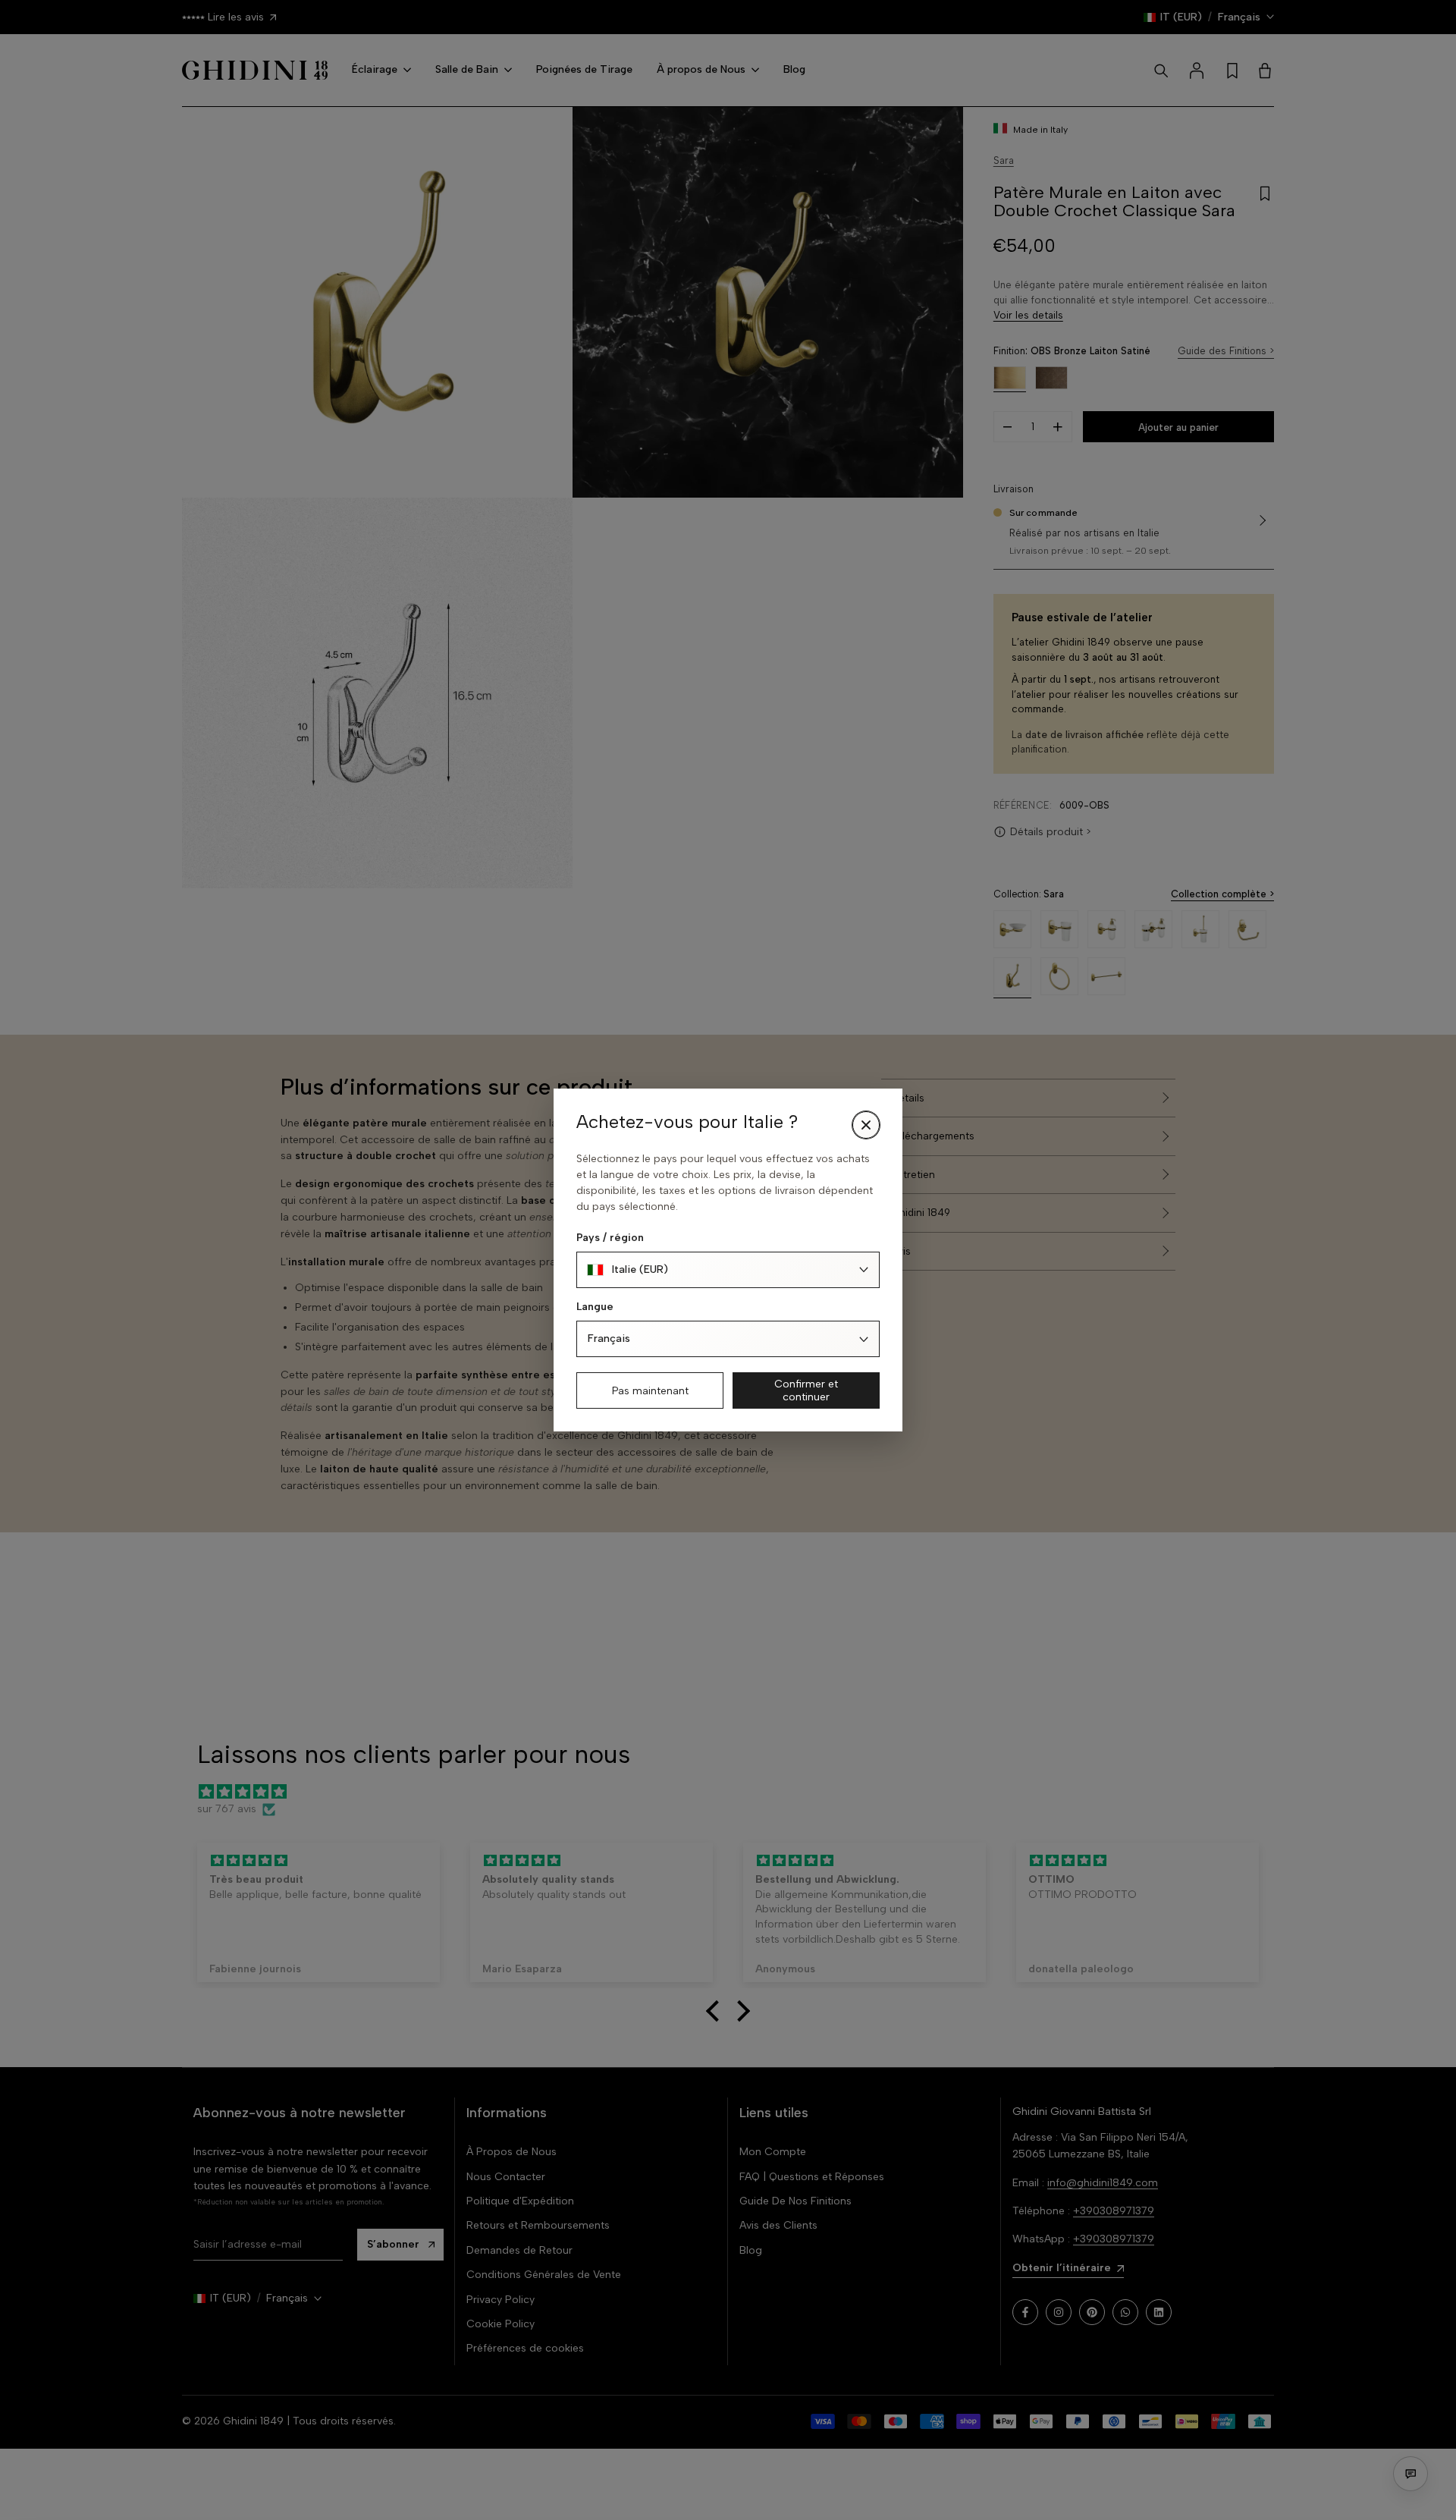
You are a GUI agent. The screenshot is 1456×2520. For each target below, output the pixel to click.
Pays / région (610, 1238)
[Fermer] (866, 1125)
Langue (595, 1307)
